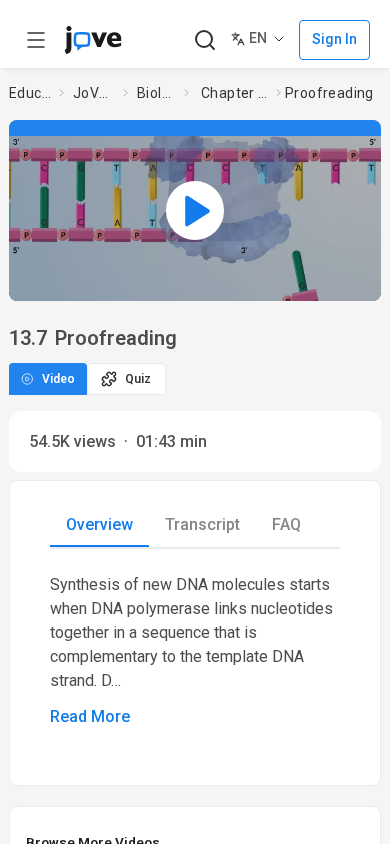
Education (30, 93)
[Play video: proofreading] (195, 210)
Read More (90, 716)
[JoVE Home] (93, 40)
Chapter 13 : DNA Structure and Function (234, 93)
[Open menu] (36, 40)
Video (58, 379)
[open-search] (204, 40)
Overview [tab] (99, 524)
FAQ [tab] (286, 524)
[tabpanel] (195, 651)
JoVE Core (94, 93)
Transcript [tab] (202, 524)
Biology (156, 93)
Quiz (138, 379)
